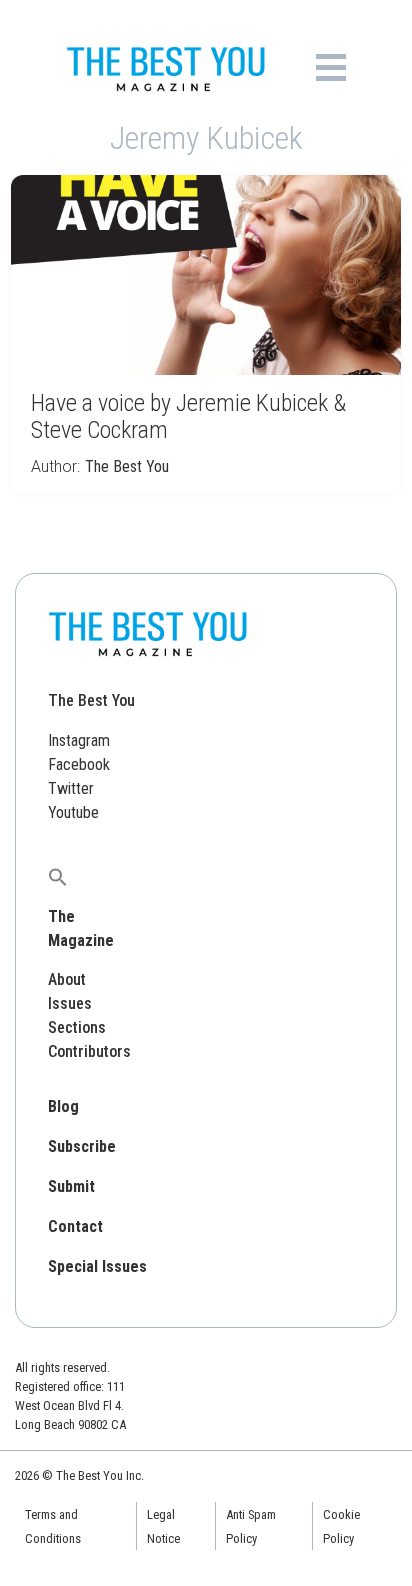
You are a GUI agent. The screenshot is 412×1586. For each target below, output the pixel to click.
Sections (77, 1027)
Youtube (73, 812)
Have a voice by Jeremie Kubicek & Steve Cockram (188, 416)
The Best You (127, 466)
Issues (70, 1003)
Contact (75, 1226)
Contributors (89, 1051)
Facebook (79, 764)
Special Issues (97, 1266)
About (67, 979)
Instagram (79, 740)
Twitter (71, 788)
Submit (71, 1186)
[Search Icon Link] (58, 876)
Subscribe (82, 1146)
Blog (63, 1106)
